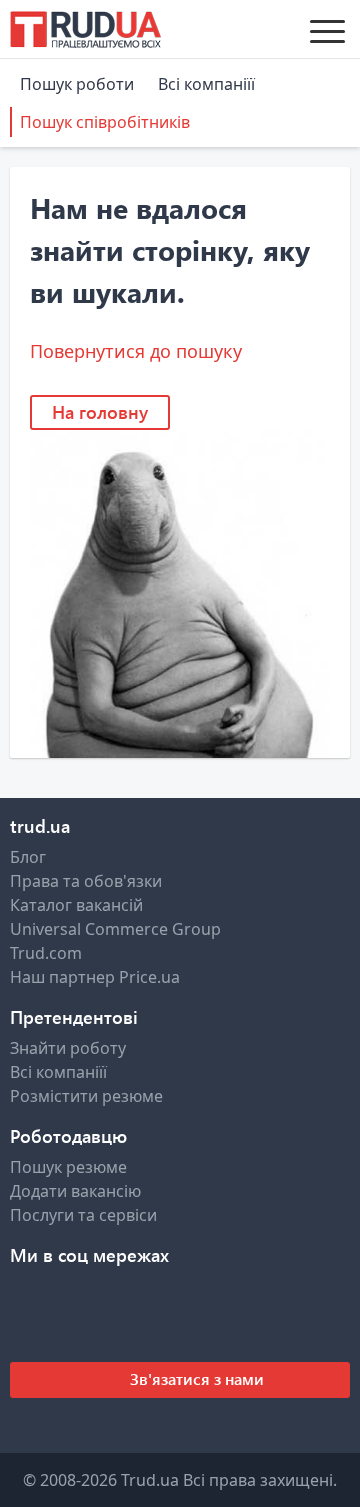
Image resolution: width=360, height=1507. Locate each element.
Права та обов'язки (86, 881)
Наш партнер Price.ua (95, 977)
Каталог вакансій (76, 905)
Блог (28, 857)
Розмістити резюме (86, 1096)
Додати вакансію (75, 1191)
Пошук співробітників (105, 122)
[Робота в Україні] (85, 29)
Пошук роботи (77, 84)
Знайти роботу (68, 1048)
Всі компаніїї (206, 84)
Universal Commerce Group (115, 929)
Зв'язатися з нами (195, 1378)
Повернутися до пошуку (136, 351)
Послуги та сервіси (83, 1215)
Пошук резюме (68, 1167)
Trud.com (46, 953)
